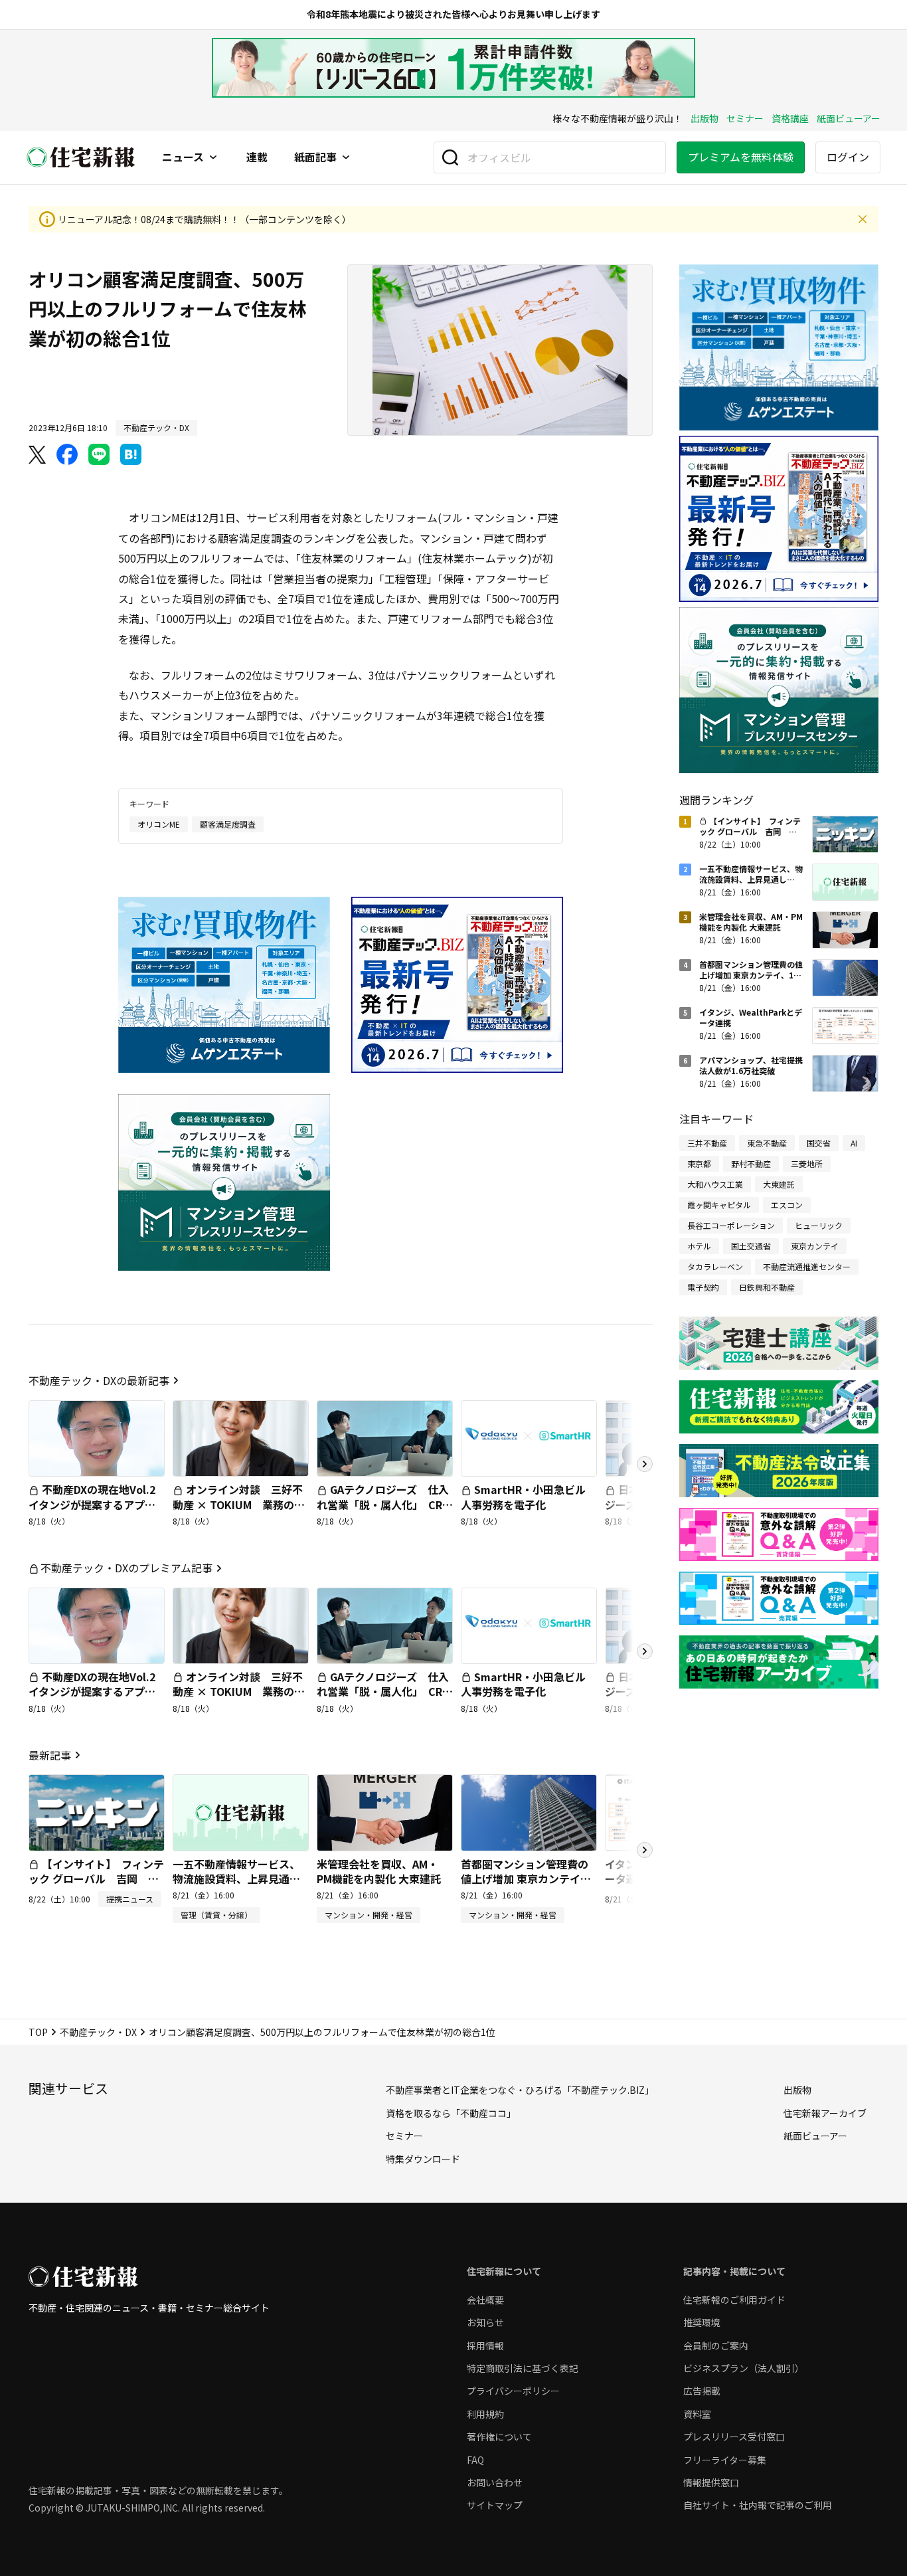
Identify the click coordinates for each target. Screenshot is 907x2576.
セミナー (745, 118)
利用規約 (485, 2414)
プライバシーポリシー (513, 2391)
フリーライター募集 (725, 2460)
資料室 (697, 2414)
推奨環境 (702, 2322)
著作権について (499, 2437)
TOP (38, 2032)
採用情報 (485, 2346)
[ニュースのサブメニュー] (213, 157)
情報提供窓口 (711, 2482)
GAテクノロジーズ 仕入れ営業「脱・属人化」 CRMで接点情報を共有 (384, 1504)
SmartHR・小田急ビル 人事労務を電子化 (529, 1497)
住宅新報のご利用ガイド (734, 2300)
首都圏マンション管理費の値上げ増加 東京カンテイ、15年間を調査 (526, 1879)
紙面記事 (315, 157)
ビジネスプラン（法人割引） (744, 2368)
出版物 (704, 118)
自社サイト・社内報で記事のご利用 (758, 2505)
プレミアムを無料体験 (741, 157)
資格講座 (790, 118)
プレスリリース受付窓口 (734, 2437)
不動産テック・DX (98, 2032)
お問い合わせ (495, 2482)
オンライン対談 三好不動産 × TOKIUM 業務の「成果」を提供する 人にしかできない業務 (238, 1512)
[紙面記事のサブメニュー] (346, 157)
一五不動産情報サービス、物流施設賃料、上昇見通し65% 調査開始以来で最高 (236, 1879)
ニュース (183, 157)
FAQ (475, 2460)
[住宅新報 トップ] (81, 157)
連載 (257, 157)
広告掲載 (702, 2391)
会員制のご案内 (716, 2346)
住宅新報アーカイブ (825, 2113)
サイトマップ (495, 2505)
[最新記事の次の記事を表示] (645, 1850)
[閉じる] (863, 219)
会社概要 (485, 2300)
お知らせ (485, 2322)
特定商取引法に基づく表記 (523, 2368)
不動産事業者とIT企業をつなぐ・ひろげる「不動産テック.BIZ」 (520, 2090)
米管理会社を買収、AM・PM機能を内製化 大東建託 (379, 1871)
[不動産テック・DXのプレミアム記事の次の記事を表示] (645, 1651)
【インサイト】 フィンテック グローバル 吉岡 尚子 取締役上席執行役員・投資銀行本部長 (96, 1886)
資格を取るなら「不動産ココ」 (451, 2113)
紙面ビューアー (849, 118)
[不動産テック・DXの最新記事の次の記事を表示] (645, 1464)
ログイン (848, 157)
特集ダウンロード (423, 2159)
